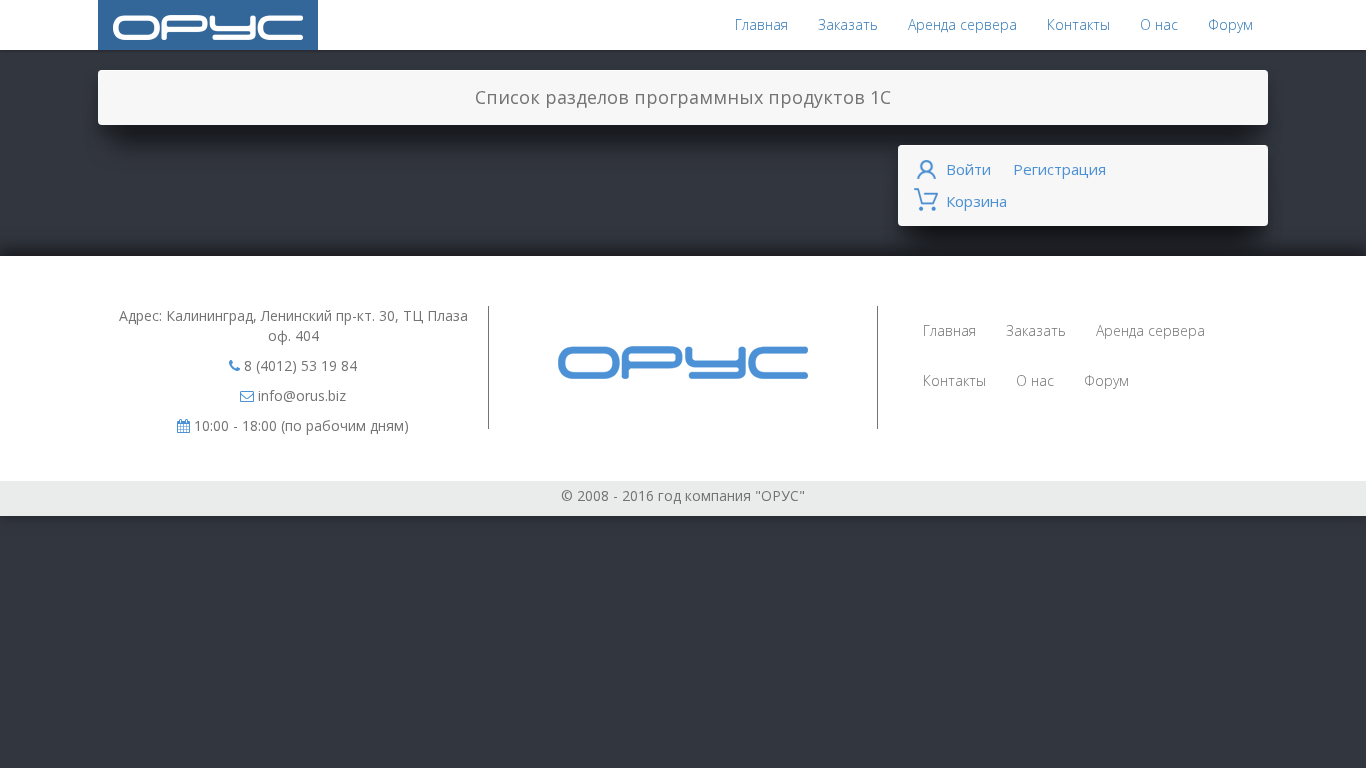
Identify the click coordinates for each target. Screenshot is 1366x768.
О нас (1159, 24)
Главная (761, 24)
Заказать (848, 24)
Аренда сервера (962, 24)
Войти (968, 169)
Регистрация (1059, 169)
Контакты (1078, 24)
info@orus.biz (300, 395)
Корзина (976, 201)
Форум (1230, 24)
